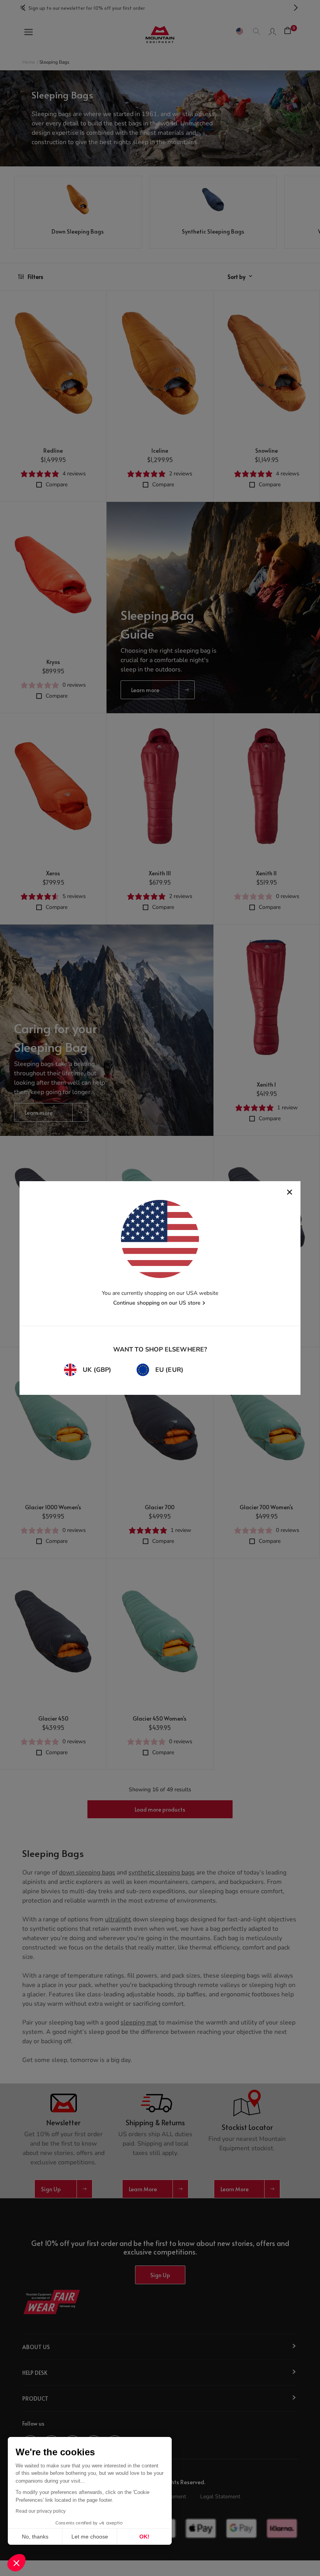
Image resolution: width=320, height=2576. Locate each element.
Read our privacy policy (41, 2511)
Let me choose (90, 2537)
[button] (16, 2563)
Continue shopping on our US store (157, 1303)
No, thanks (35, 2537)
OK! (144, 2537)
